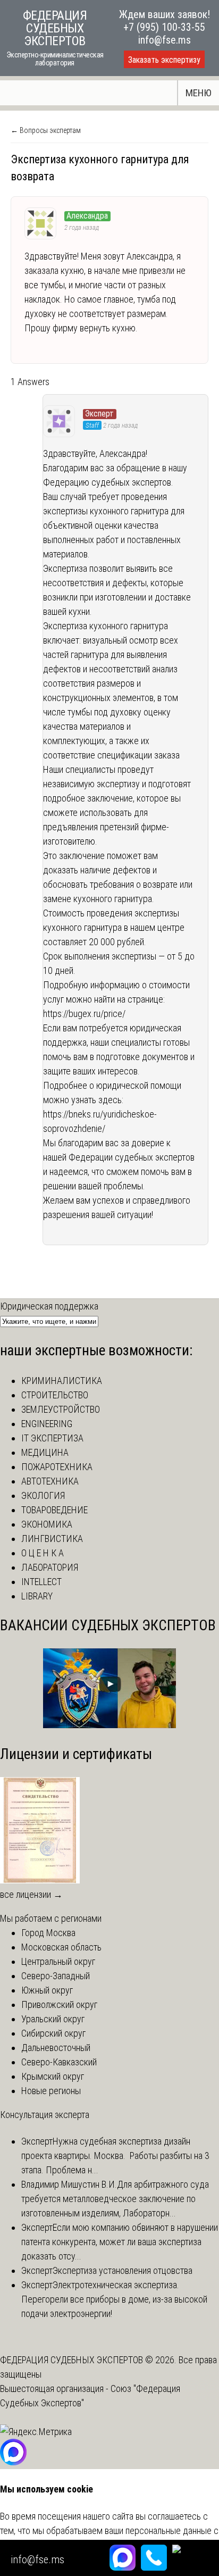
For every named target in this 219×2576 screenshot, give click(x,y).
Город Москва (48, 1933)
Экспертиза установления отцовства (123, 2270)
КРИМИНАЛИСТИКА (62, 1381)
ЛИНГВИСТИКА (52, 1539)
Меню (199, 93)
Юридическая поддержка (49, 1306)
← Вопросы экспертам (46, 130)
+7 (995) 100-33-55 (164, 27)
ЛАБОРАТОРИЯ (50, 1567)
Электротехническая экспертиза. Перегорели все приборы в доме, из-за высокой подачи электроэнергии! (114, 2299)
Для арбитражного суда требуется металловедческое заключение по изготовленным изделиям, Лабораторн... (115, 2199)
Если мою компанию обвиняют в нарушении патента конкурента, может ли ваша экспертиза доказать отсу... (120, 2242)
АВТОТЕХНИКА (50, 1481)
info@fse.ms (165, 40)
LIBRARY (37, 1596)
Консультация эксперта (45, 2115)
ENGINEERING (47, 1424)
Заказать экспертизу (164, 60)
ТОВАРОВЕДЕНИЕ (54, 1510)
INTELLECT (41, 1582)
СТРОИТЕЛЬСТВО (55, 1395)
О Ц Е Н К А (43, 1553)
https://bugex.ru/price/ (84, 1014)
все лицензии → (31, 1894)
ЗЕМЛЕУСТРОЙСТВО (61, 1409)
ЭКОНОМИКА (47, 1524)
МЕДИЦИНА (45, 1452)
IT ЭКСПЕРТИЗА (52, 1438)
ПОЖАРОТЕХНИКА (57, 1467)
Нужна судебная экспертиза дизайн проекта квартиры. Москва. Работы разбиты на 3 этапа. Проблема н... (115, 2156)
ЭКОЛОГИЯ (43, 1495)
